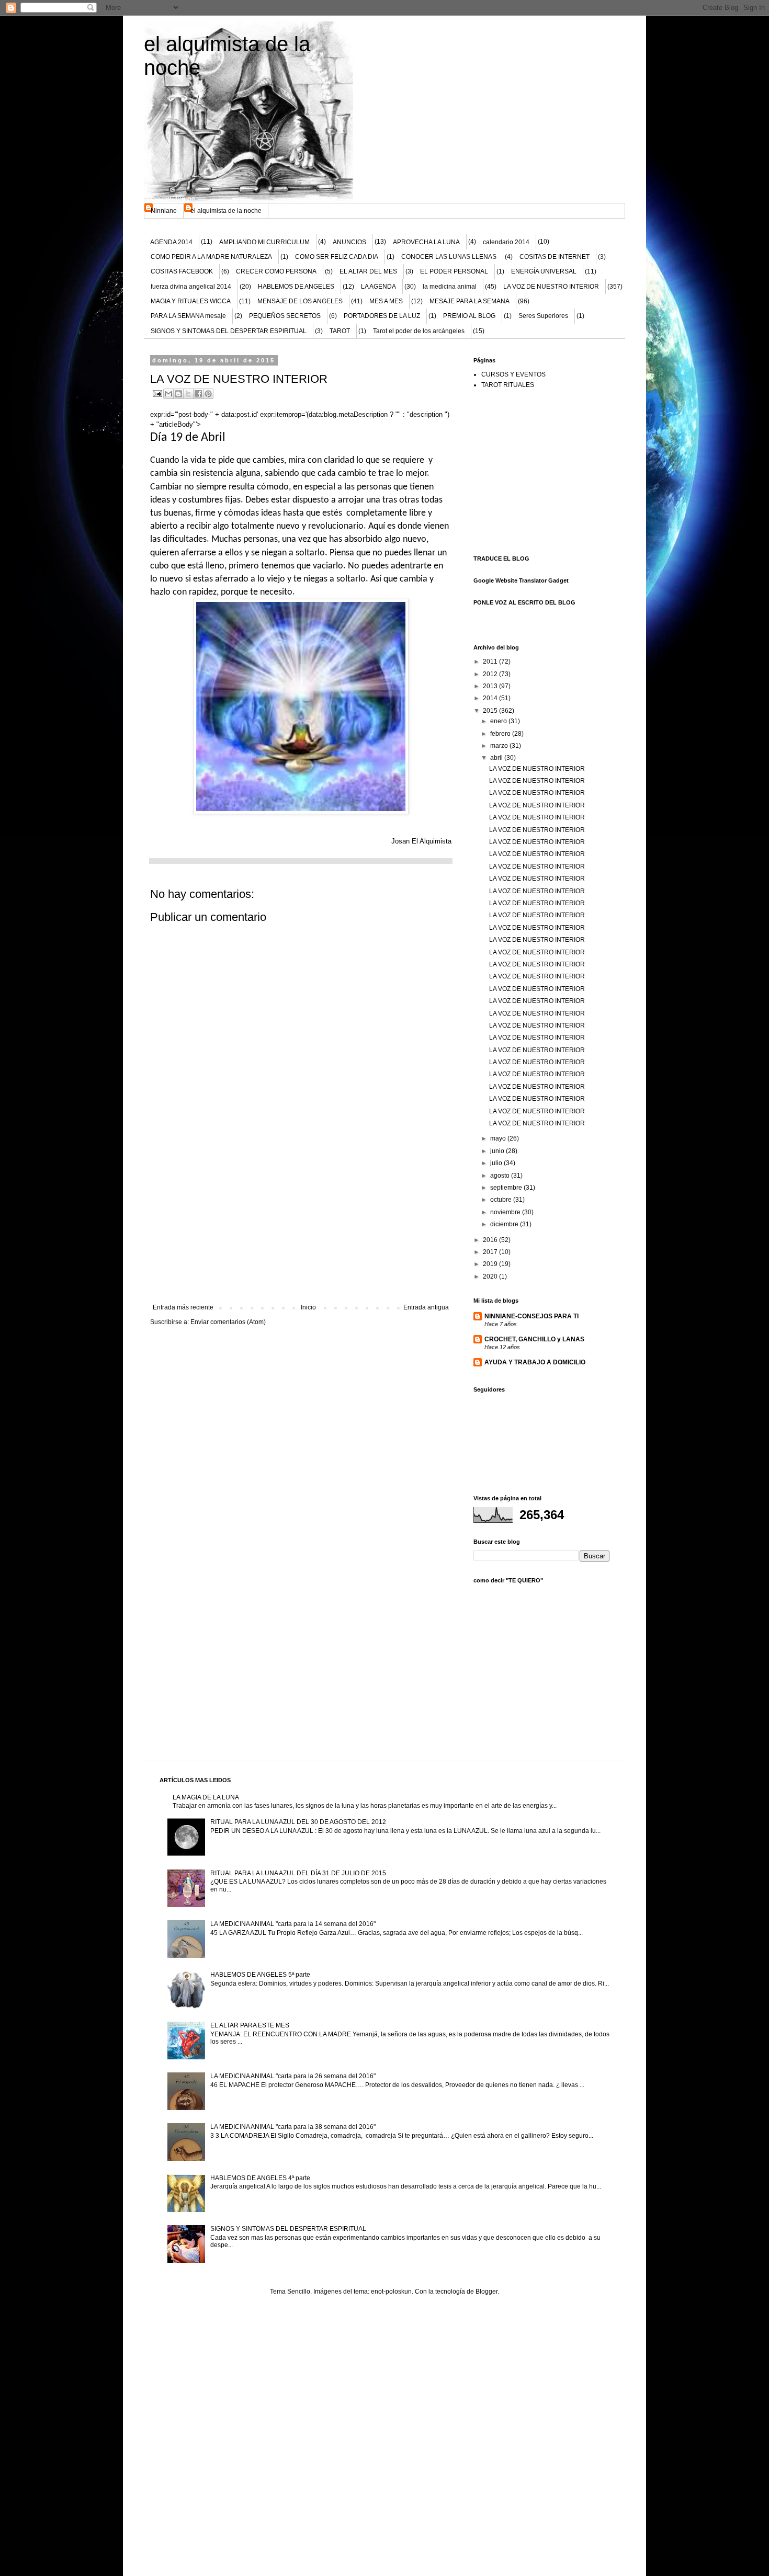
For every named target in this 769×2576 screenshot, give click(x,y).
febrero (501, 734)
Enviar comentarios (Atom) (228, 1322)
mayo (499, 1138)
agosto (501, 1176)
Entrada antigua (426, 1307)
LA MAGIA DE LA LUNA (206, 1797)
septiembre (507, 1188)
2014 (491, 698)
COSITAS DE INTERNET (555, 257)
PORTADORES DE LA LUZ (382, 316)
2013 (491, 686)
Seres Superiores (543, 316)
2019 (491, 1264)
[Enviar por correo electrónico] (168, 394)
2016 (491, 1240)
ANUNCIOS (349, 242)
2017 (491, 1252)
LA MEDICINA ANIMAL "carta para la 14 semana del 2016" (293, 1924)
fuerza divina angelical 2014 (191, 287)
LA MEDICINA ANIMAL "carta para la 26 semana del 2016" (293, 2076)
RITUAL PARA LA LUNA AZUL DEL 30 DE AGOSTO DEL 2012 (298, 1822)
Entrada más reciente (183, 1307)
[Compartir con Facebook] (198, 394)
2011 (491, 662)
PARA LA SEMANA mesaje (188, 316)
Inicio (308, 1307)
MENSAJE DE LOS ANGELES (300, 301)
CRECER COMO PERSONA (276, 271)
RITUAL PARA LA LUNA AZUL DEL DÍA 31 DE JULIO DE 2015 (298, 1873)
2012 (491, 674)
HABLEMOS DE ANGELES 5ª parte (260, 1975)
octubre (502, 1200)
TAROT (340, 331)
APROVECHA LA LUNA (426, 242)
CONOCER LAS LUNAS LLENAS (449, 257)
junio (498, 1151)
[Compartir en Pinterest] (208, 394)
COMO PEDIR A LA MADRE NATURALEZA (211, 257)
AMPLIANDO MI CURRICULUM (264, 242)
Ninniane (164, 211)
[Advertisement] (301, 1225)
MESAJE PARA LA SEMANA (470, 301)
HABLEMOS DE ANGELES (296, 287)
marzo (500, 746)
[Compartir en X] (188, 394)
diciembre (505, 1224)
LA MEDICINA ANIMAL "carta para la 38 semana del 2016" (293, 2127)
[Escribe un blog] (178, 394)
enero (499, 721)
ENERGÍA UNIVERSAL (544, 271)
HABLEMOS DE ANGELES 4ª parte (260, 2178)
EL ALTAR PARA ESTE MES (250, 2025)
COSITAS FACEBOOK (182, 271)
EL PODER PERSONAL (454, 271)
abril (497, 758)
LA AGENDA (378, 287)
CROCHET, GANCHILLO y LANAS (534, 1339)
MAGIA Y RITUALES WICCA (191, 301)
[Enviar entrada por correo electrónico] (157, 393)
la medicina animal (450, 287)
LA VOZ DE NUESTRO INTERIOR (551, 287)
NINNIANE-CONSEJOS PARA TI (531, 1316)
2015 (491, 711)
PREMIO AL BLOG (469, 316)
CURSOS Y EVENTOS (513, 374)
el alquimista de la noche (226, 211)
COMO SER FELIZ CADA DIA (337, 257)
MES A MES (386, 301)
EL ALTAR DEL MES (368, 271)
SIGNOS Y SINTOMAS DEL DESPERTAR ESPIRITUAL (229, 331)
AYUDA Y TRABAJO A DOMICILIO (535, 1362)
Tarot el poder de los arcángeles (419, 331)
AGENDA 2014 (171, 242)
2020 (491, 1276)
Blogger (487, 2292)
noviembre (506, 1212)
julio (497, 1163)
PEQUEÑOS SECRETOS (285, 316)
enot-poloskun (391, 2292)
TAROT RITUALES (508, 385)
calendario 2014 (506, 242)
